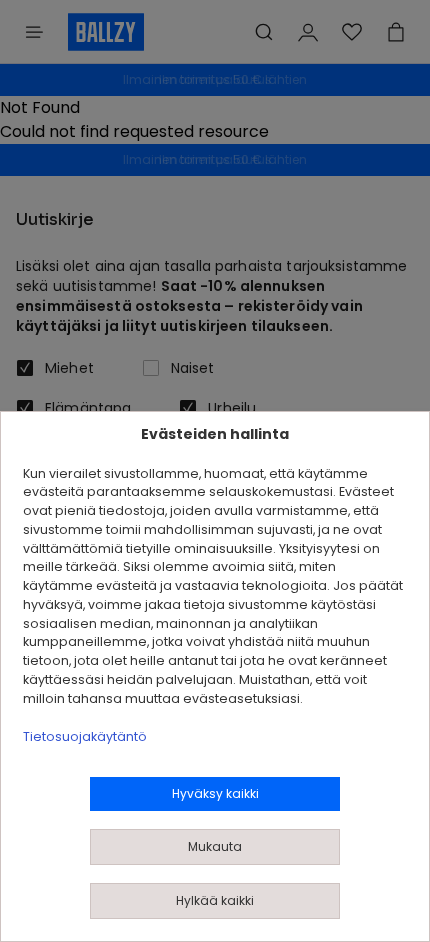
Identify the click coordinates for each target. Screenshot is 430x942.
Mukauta (215, 846)
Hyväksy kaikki (215, 793)
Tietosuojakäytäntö (85, 736)
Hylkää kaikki (215, 900)
